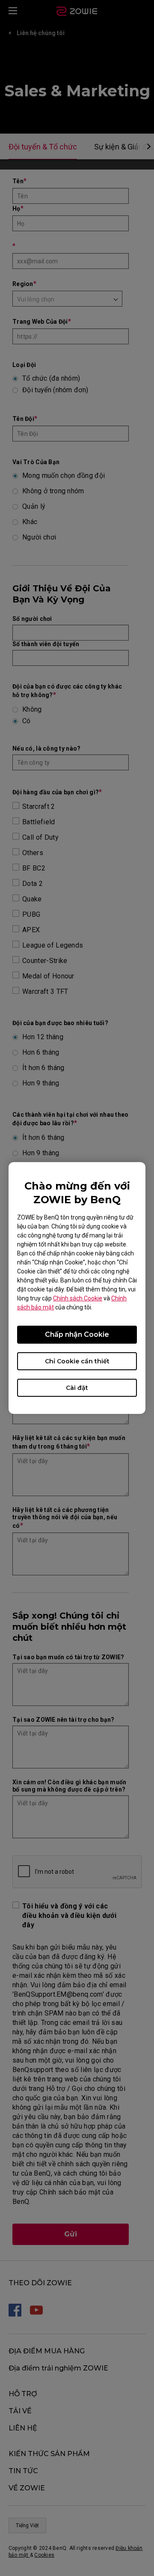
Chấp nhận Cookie (77, 1334)
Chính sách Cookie (78, 1298)
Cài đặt (77, 1388)
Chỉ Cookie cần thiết (77, 1361)
